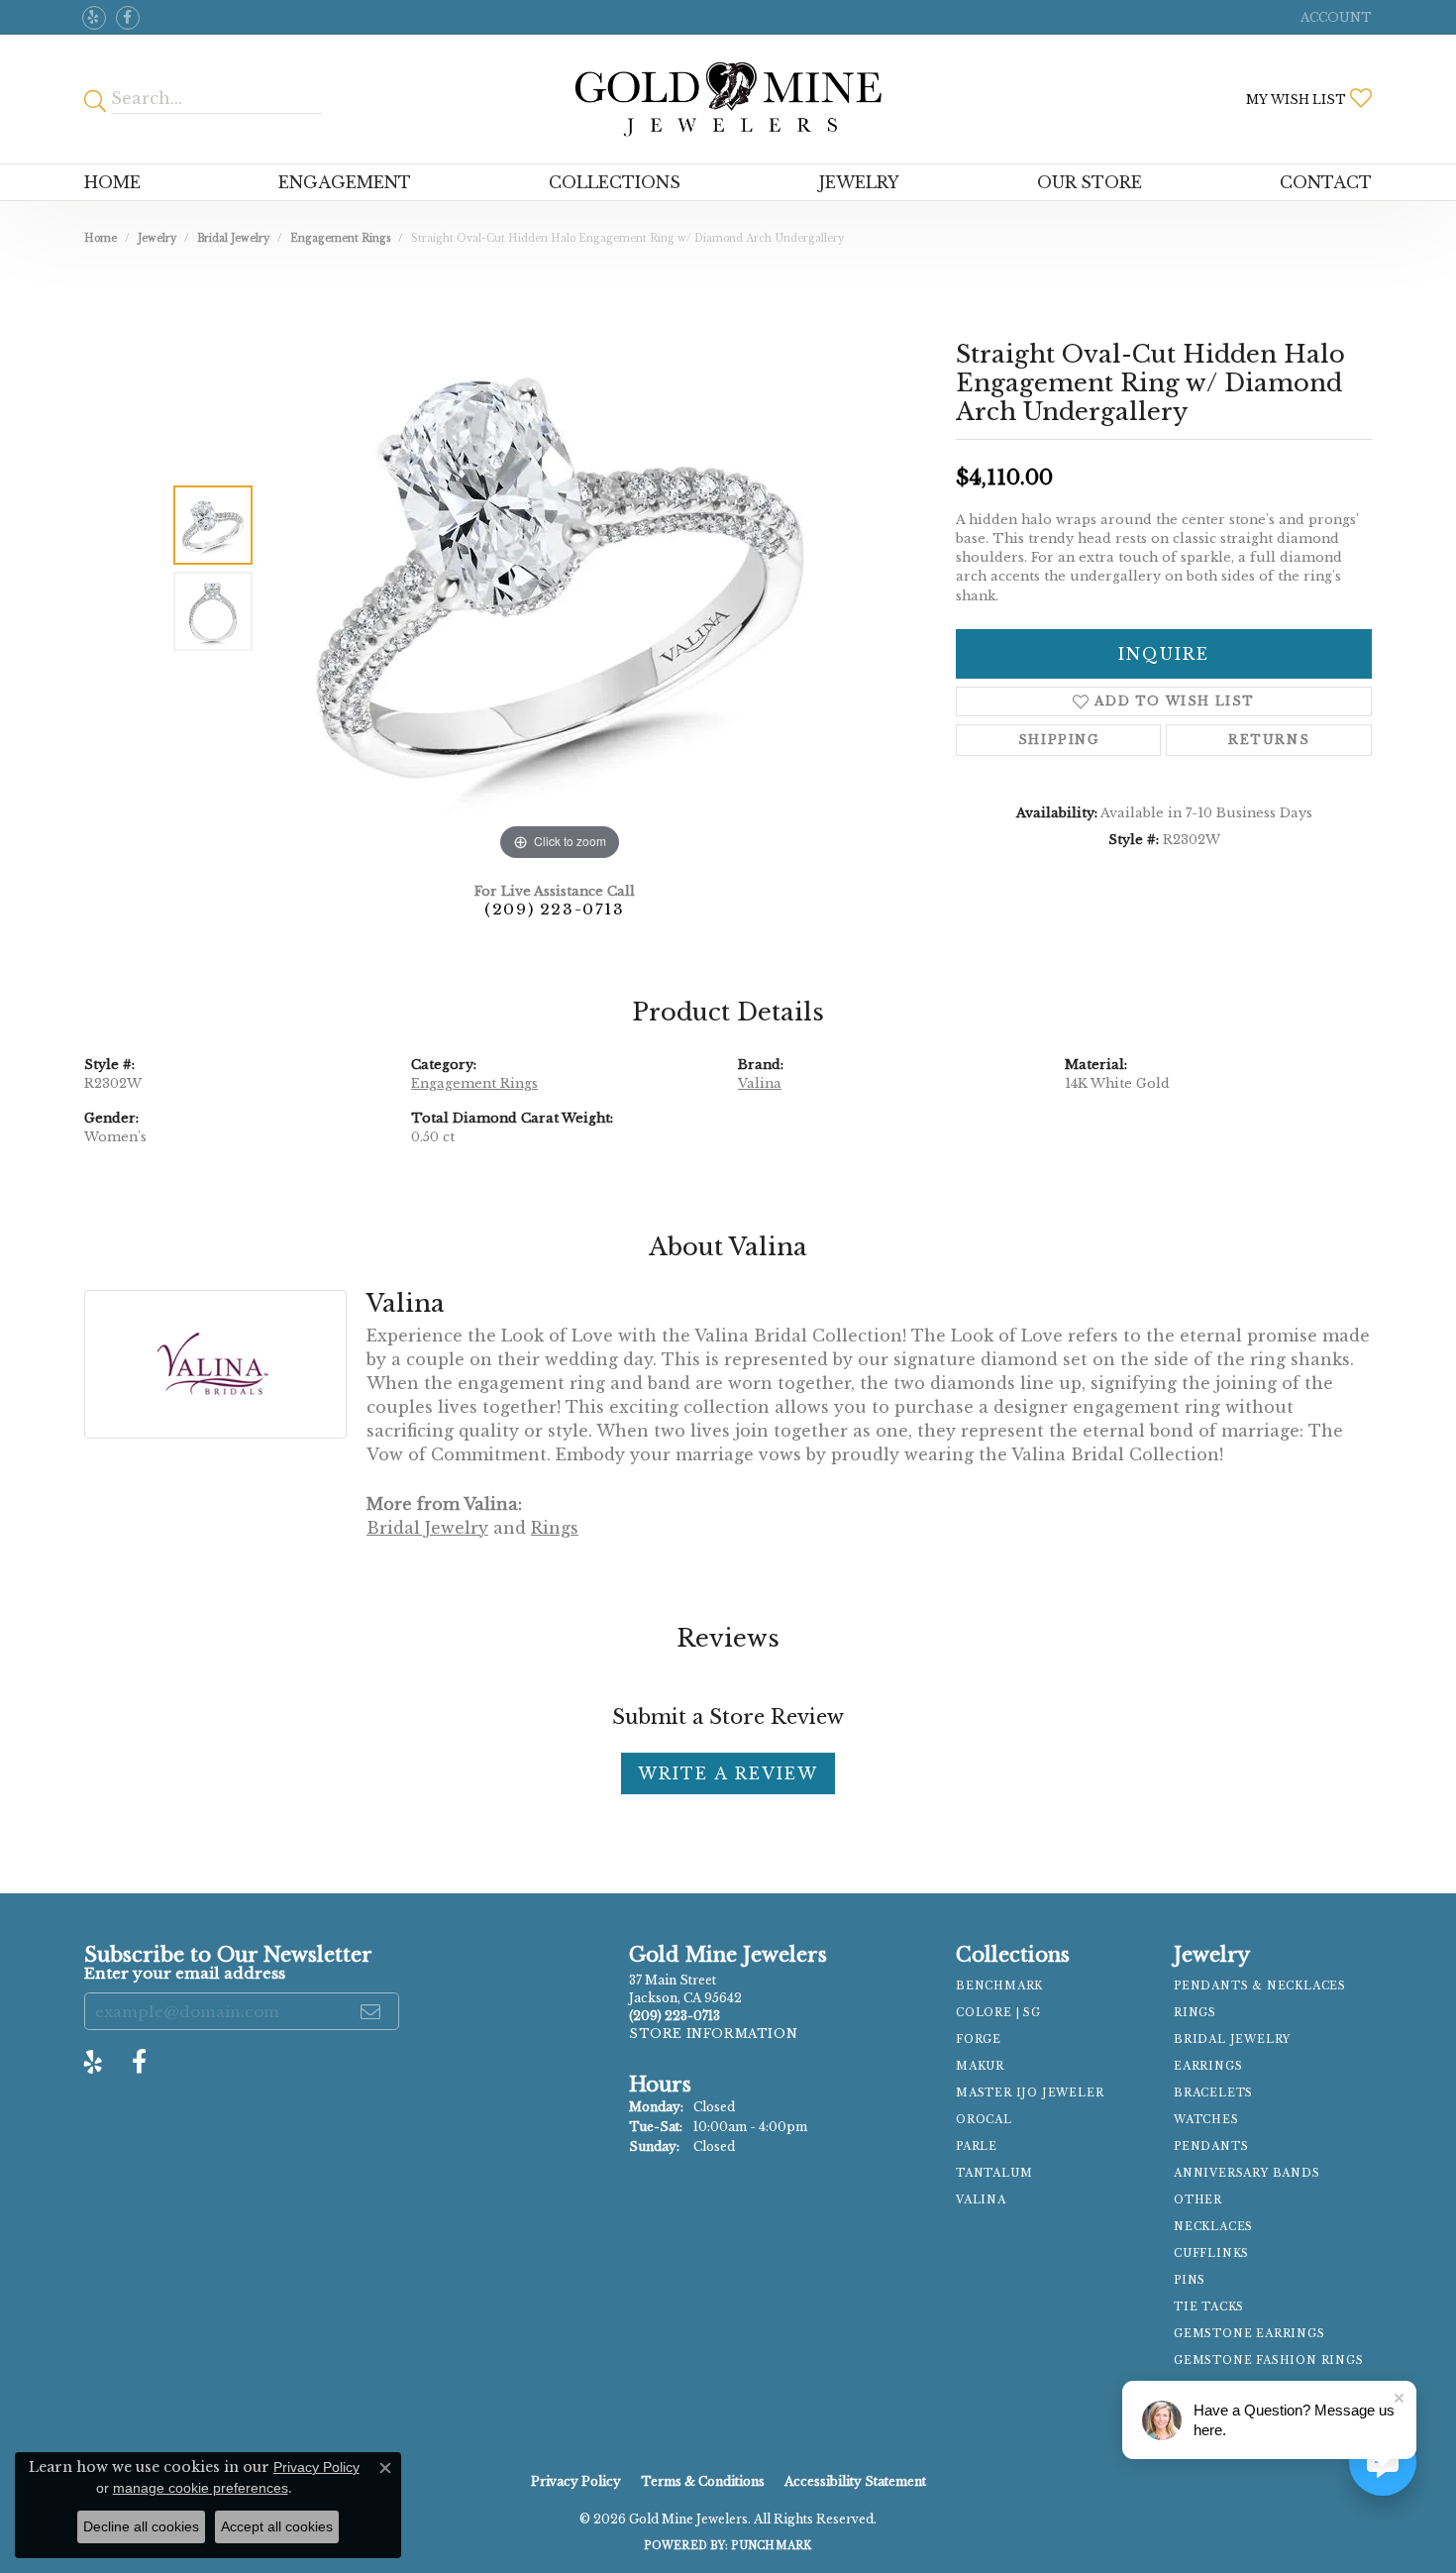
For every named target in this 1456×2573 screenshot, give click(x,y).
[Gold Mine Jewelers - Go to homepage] (728, 99)
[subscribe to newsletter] (371, 2011)
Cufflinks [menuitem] (1211, 2253)
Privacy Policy (576, 2481)
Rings (555, 1528)
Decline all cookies (141, 2526)
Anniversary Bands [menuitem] (1247, 2173)
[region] (560, 569)
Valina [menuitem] (981, 2200)
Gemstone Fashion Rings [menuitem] (1269, 2360)
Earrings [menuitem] (1208, 2066)
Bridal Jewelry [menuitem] (1232, 2039)
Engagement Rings (340, 238)
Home (112, 182)
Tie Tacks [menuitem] (1209, 2307)
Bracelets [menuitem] (1213, 2093)
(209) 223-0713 (554, 909)
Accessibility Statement (855, 2481)
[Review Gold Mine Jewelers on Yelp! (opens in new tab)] (94, 18)
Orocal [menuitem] (984, 2120)
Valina (760, 1083)
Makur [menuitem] (980, 2066)
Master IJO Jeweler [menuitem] (1030, 2093)
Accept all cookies (277, 2526)
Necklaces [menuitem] (1213, 2227)
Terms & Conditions (703, 2481)
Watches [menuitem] (1206, 2120)
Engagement (345, 182)
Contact (1326, 182)
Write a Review (728, 1773)
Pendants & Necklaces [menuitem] (1260, 1986)
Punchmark (771, 2546)
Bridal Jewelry (233, 238)
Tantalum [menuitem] (994, 2173)
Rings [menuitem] (1195, 2013)
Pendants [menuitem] (1211, 2146)
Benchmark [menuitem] (999, 1986)
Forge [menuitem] (979, 2039)
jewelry (157, 238)
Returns (1269, 740)
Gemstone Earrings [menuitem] (1249, 2334)
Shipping (1059, 740)
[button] (1334, 17)
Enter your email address (185, 1973)
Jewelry (859, 182)
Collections (615, 182)
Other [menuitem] (1198, 2200)
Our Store (1090, 182)
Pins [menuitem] (1190, 2280)
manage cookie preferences (201, 2488)
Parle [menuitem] (977, 2146)
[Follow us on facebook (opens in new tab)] (128, 18)
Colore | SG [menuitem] (998, 2013)
